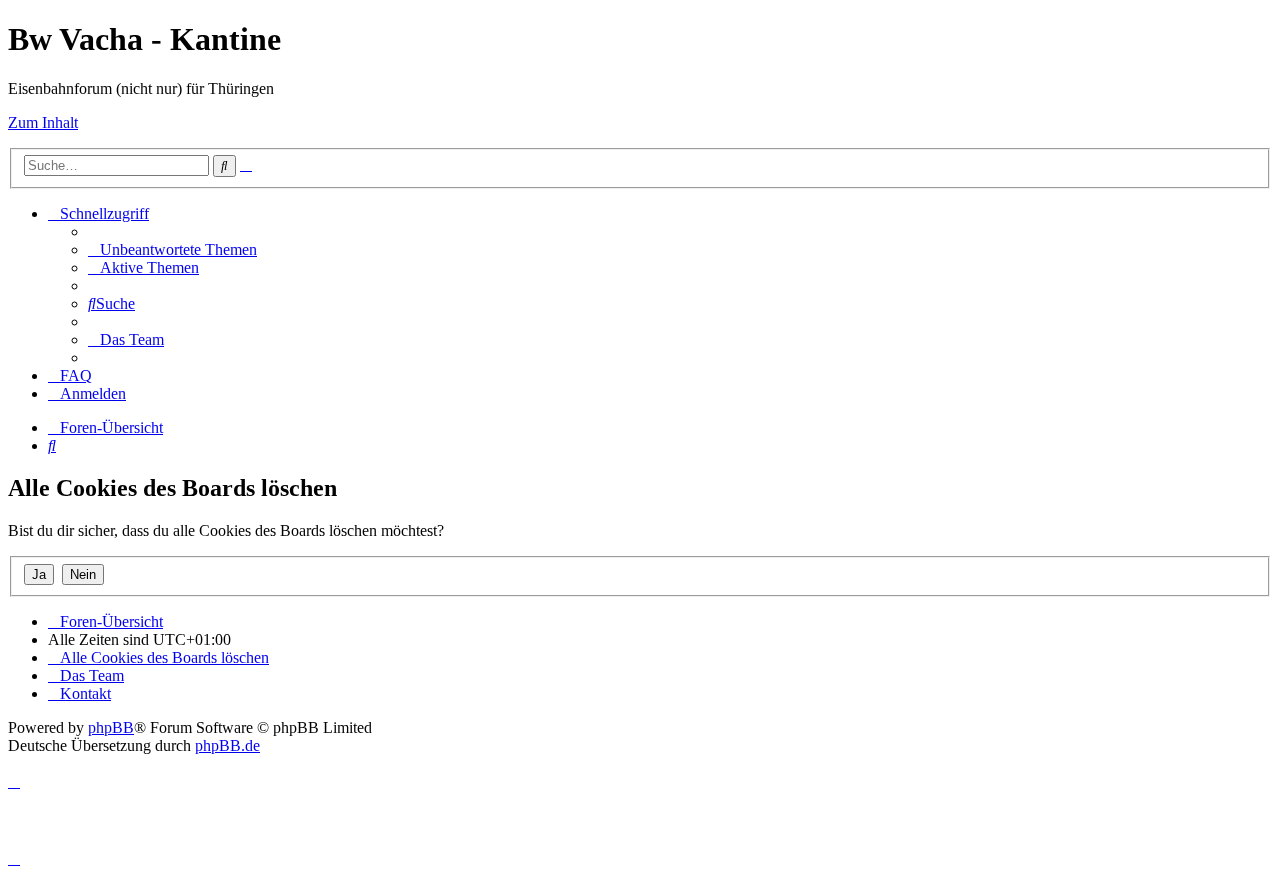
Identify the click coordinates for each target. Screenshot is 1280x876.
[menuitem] (172, 249)
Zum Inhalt (43, 122)
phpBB (111, 727)
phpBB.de (227, 745)
